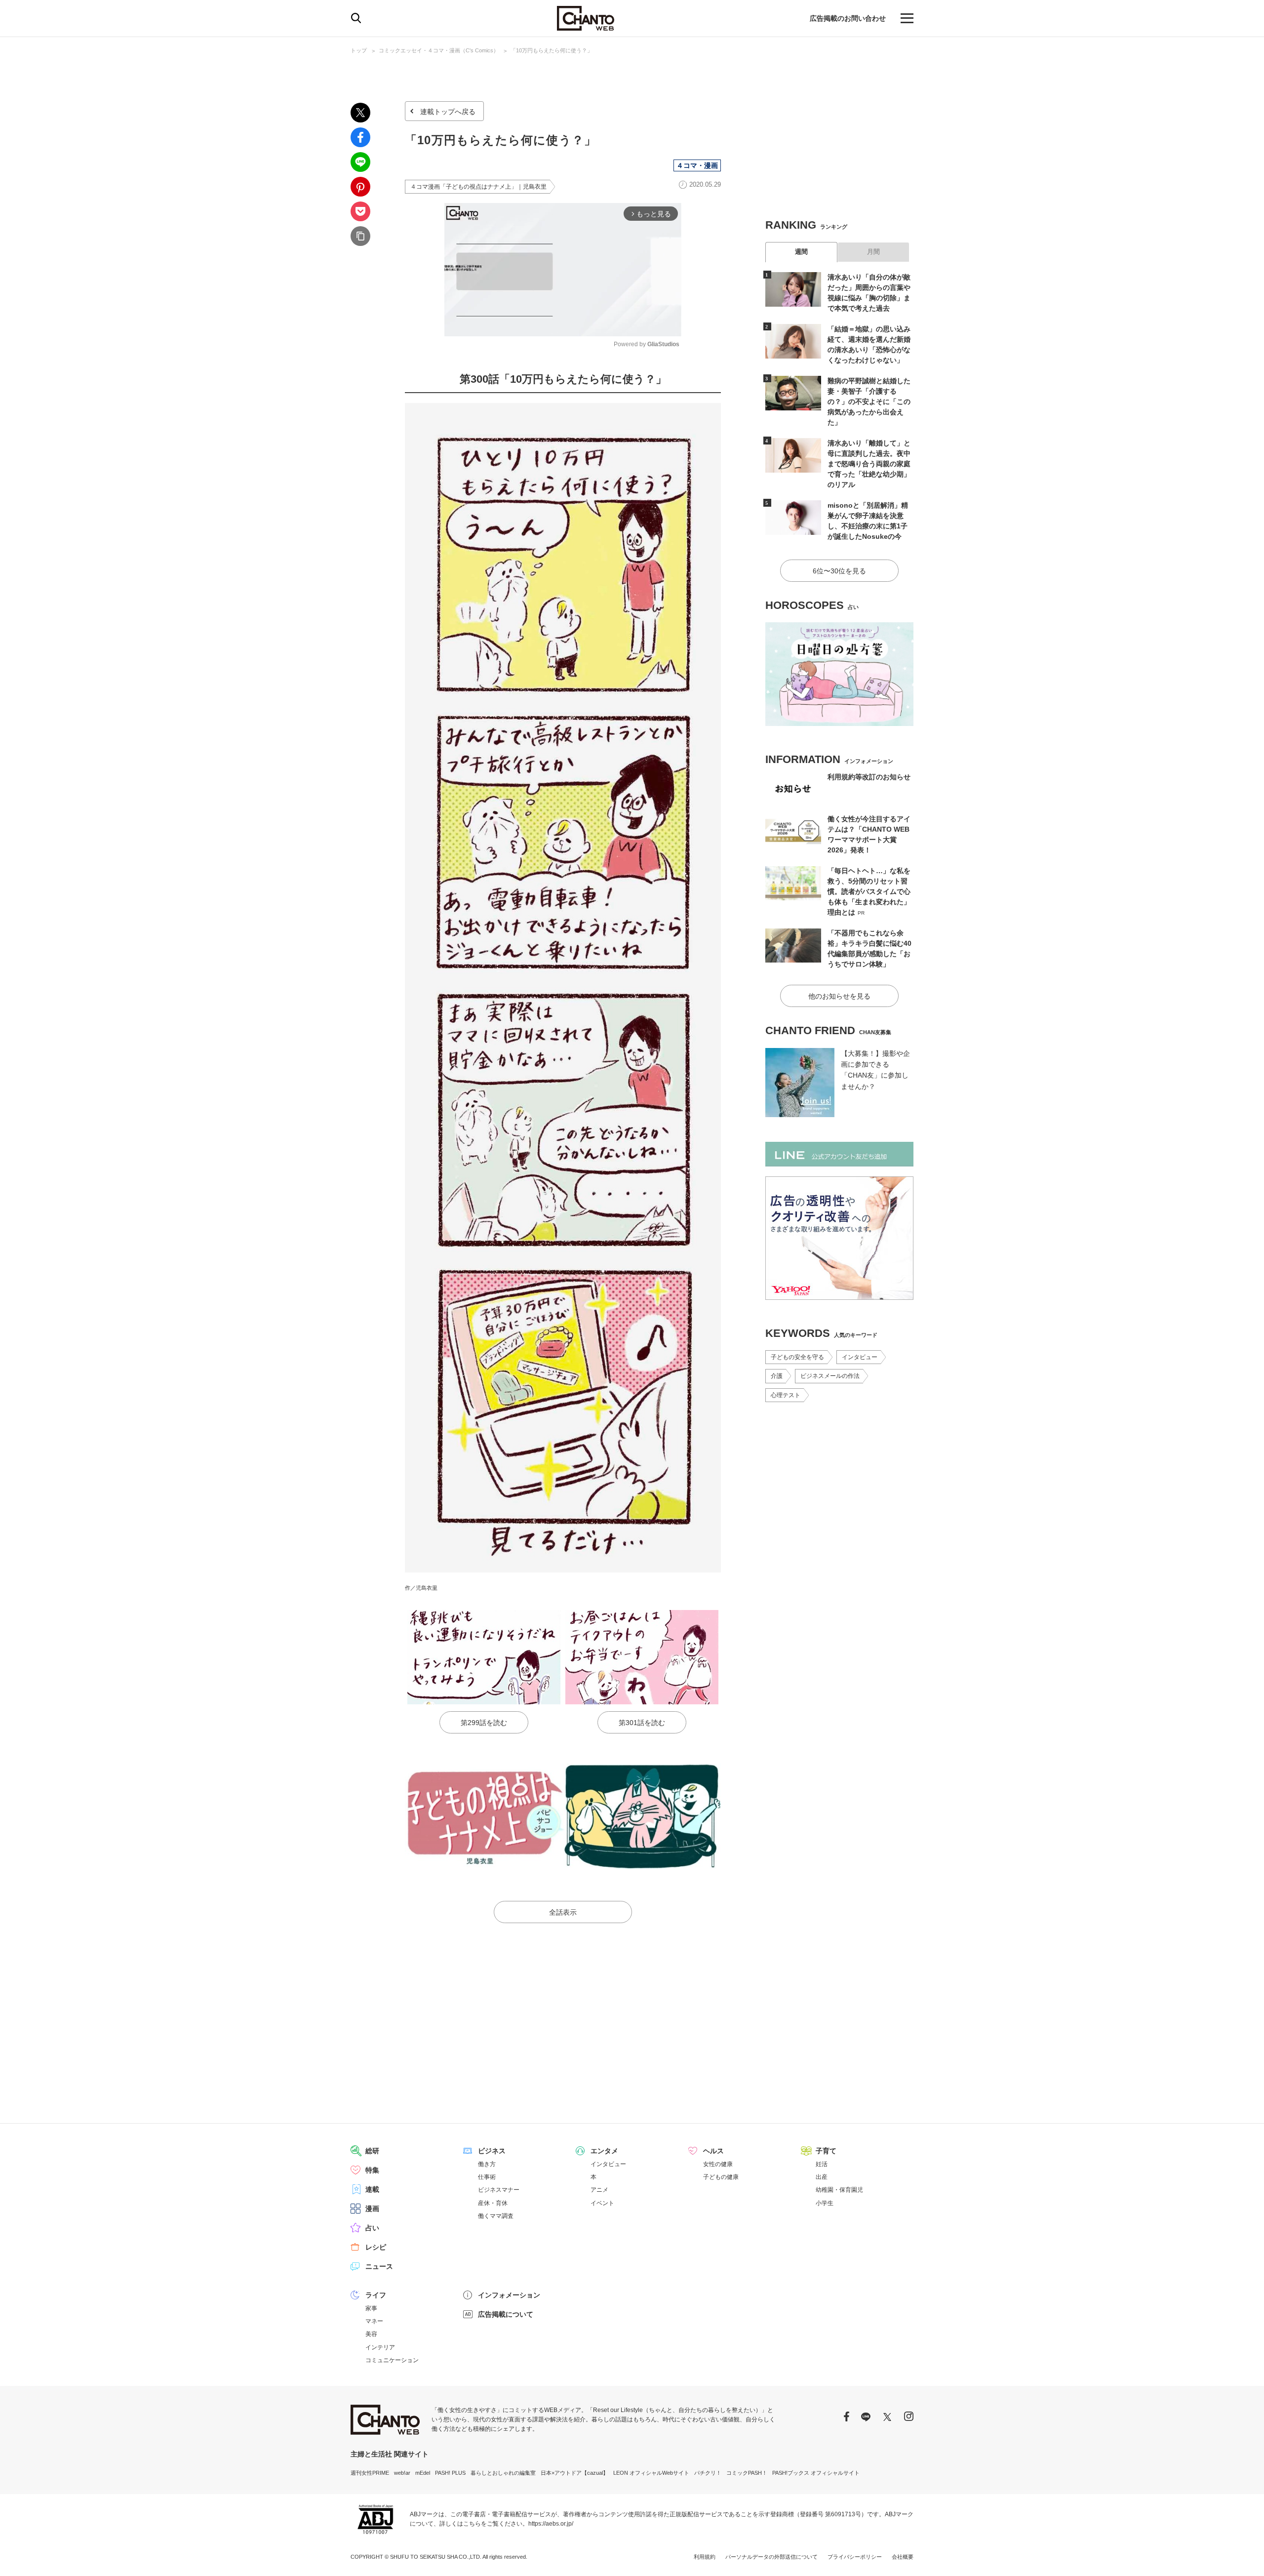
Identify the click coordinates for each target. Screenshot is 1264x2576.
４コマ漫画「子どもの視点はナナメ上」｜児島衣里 (478, 187)
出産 (822, 2177)
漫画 (372, 2209)
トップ (359, 50)
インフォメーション (509, 2295)
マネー (374, 2321)
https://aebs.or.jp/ (551, 2524)
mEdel (423, 2473)
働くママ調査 (496, 2216)
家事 (371, 2308)
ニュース (379, 2266)
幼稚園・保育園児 (839, 2190)
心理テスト (786, 1395)
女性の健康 (718, 2164)
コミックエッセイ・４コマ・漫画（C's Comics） (439, 50)
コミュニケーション (392, 2360)
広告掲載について (506, 2314)
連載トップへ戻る (448, 112)
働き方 (487, 2164)
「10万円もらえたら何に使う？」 (552, 50)
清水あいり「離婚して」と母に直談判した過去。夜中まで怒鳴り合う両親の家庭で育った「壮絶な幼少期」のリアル (869, 464)
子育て (826, 2151)
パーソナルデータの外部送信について (771, 2557)
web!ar (402, 2473)
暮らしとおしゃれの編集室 (503, 2473)
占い (372, 2228)
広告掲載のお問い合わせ (848, 18)
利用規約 (705, 2557)
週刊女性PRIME (370, 2473)
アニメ (599, 2190)
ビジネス (492, 2151)
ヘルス (713, 2151)
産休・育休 (493, 2203)
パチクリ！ (708, 2473)
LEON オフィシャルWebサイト (651, 2473)
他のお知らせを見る (839, 996)
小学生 (825, 2203)
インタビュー (860, 1357)
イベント (602, 2203)
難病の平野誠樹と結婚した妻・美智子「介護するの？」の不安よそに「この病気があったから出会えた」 (869, 402)
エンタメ (604, 2151)
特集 (372, 2170)
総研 (372, 2151)
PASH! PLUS (450, 2473)
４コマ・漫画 (697, 165)
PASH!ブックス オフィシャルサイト (816, 2473)
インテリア (380, 2347)
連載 (372, 2189)
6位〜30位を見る (839, 571)
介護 (777, 1376)
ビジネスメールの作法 (830, 1376)
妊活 (822, 2164)
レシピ (376, 2247)
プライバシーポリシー (855, 2557)
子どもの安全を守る (797, 1357)
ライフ (376, 2295)
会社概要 (903, 2557)
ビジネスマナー (499, 2190)
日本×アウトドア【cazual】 (574, 2473)
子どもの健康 (721, 2177)
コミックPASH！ (747, 2473)
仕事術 (487, 2177)
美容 (371, 2334)
